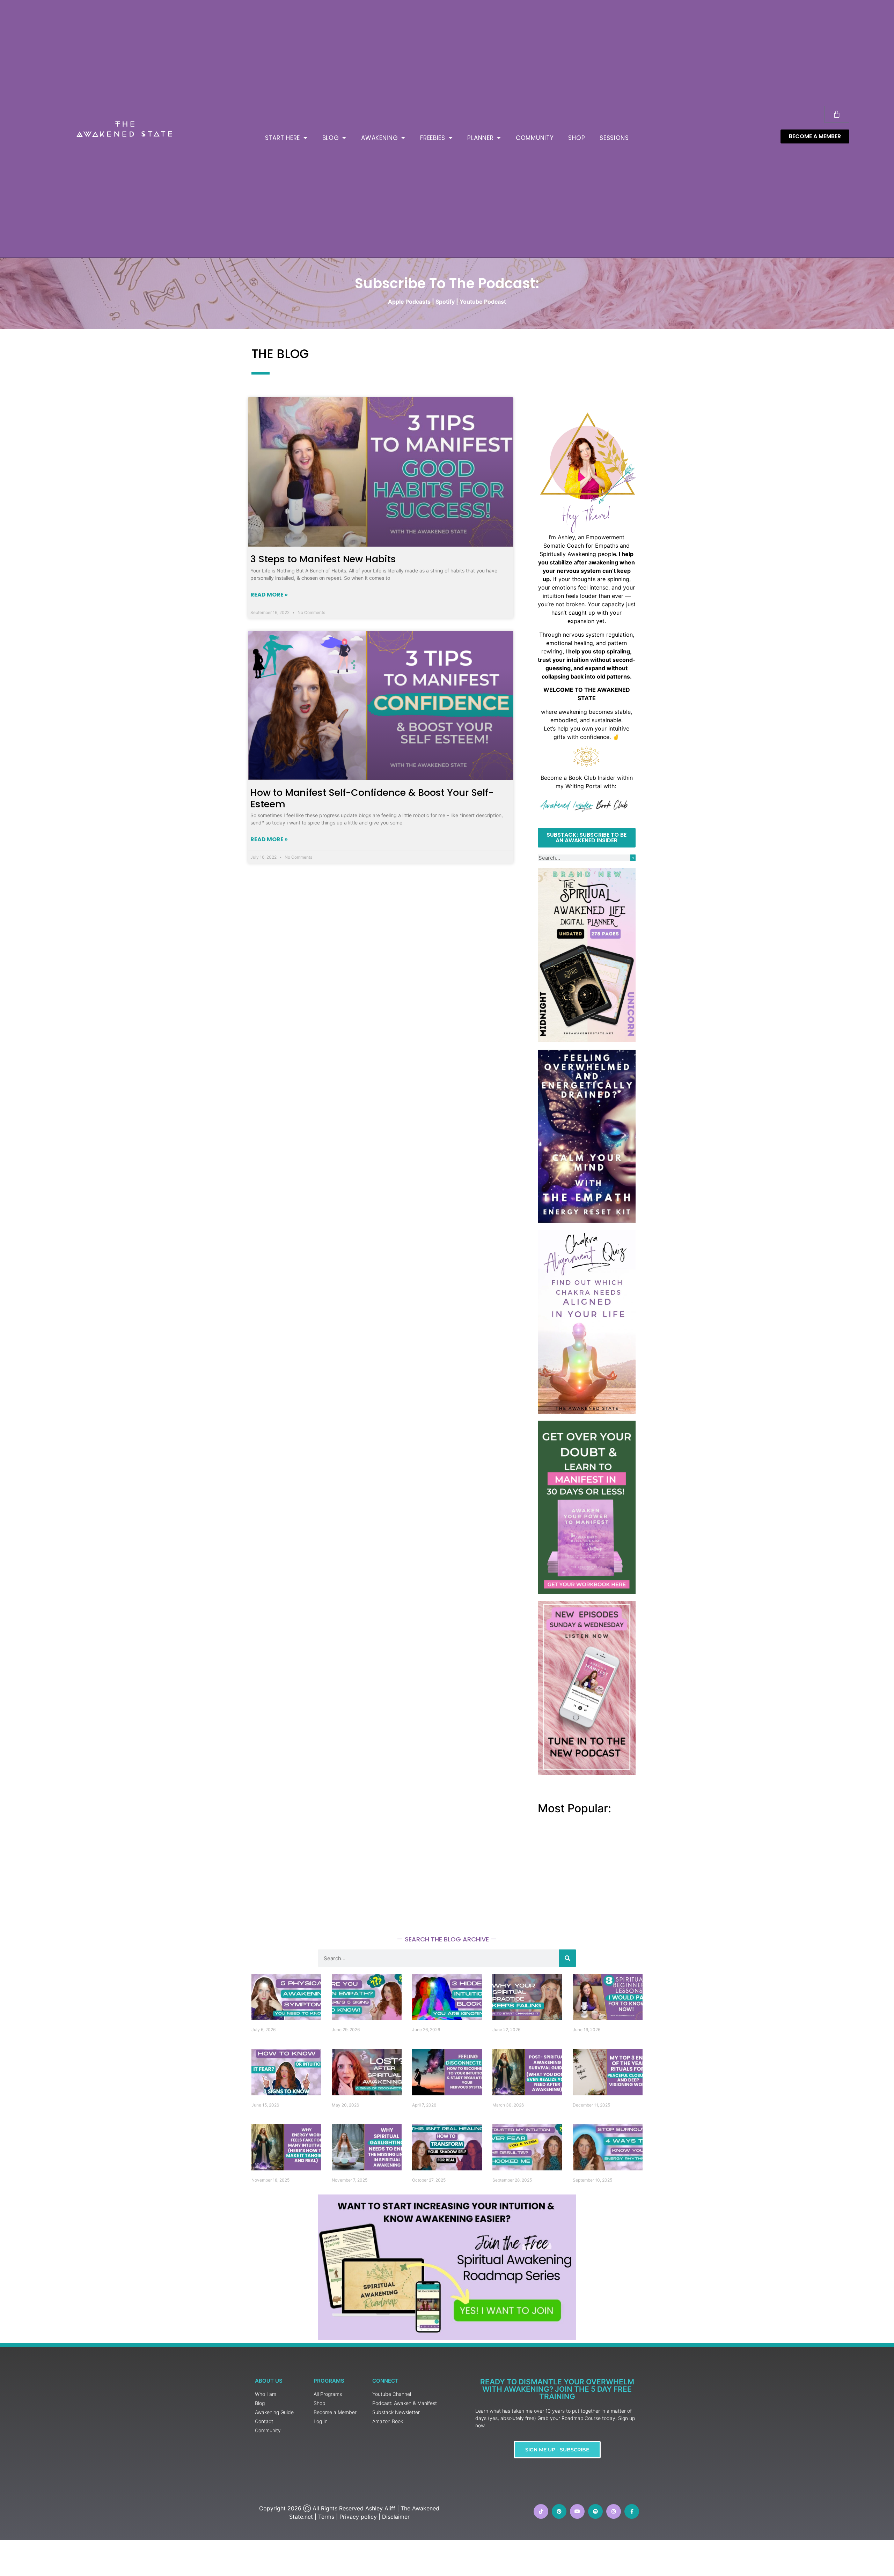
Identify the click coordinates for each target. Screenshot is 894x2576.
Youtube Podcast (483, 302)
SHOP (577, 138)
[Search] (633, 858)
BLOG (331, 138)
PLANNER (480, 138)
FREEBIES (433, 138)
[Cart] (837, 114)
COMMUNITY (535, 138)
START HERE (283, 138)
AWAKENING (379, 138)
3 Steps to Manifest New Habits (323, 559)
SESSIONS (614, 138)
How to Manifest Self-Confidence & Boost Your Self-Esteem (372, 798)
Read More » (269, 595)
